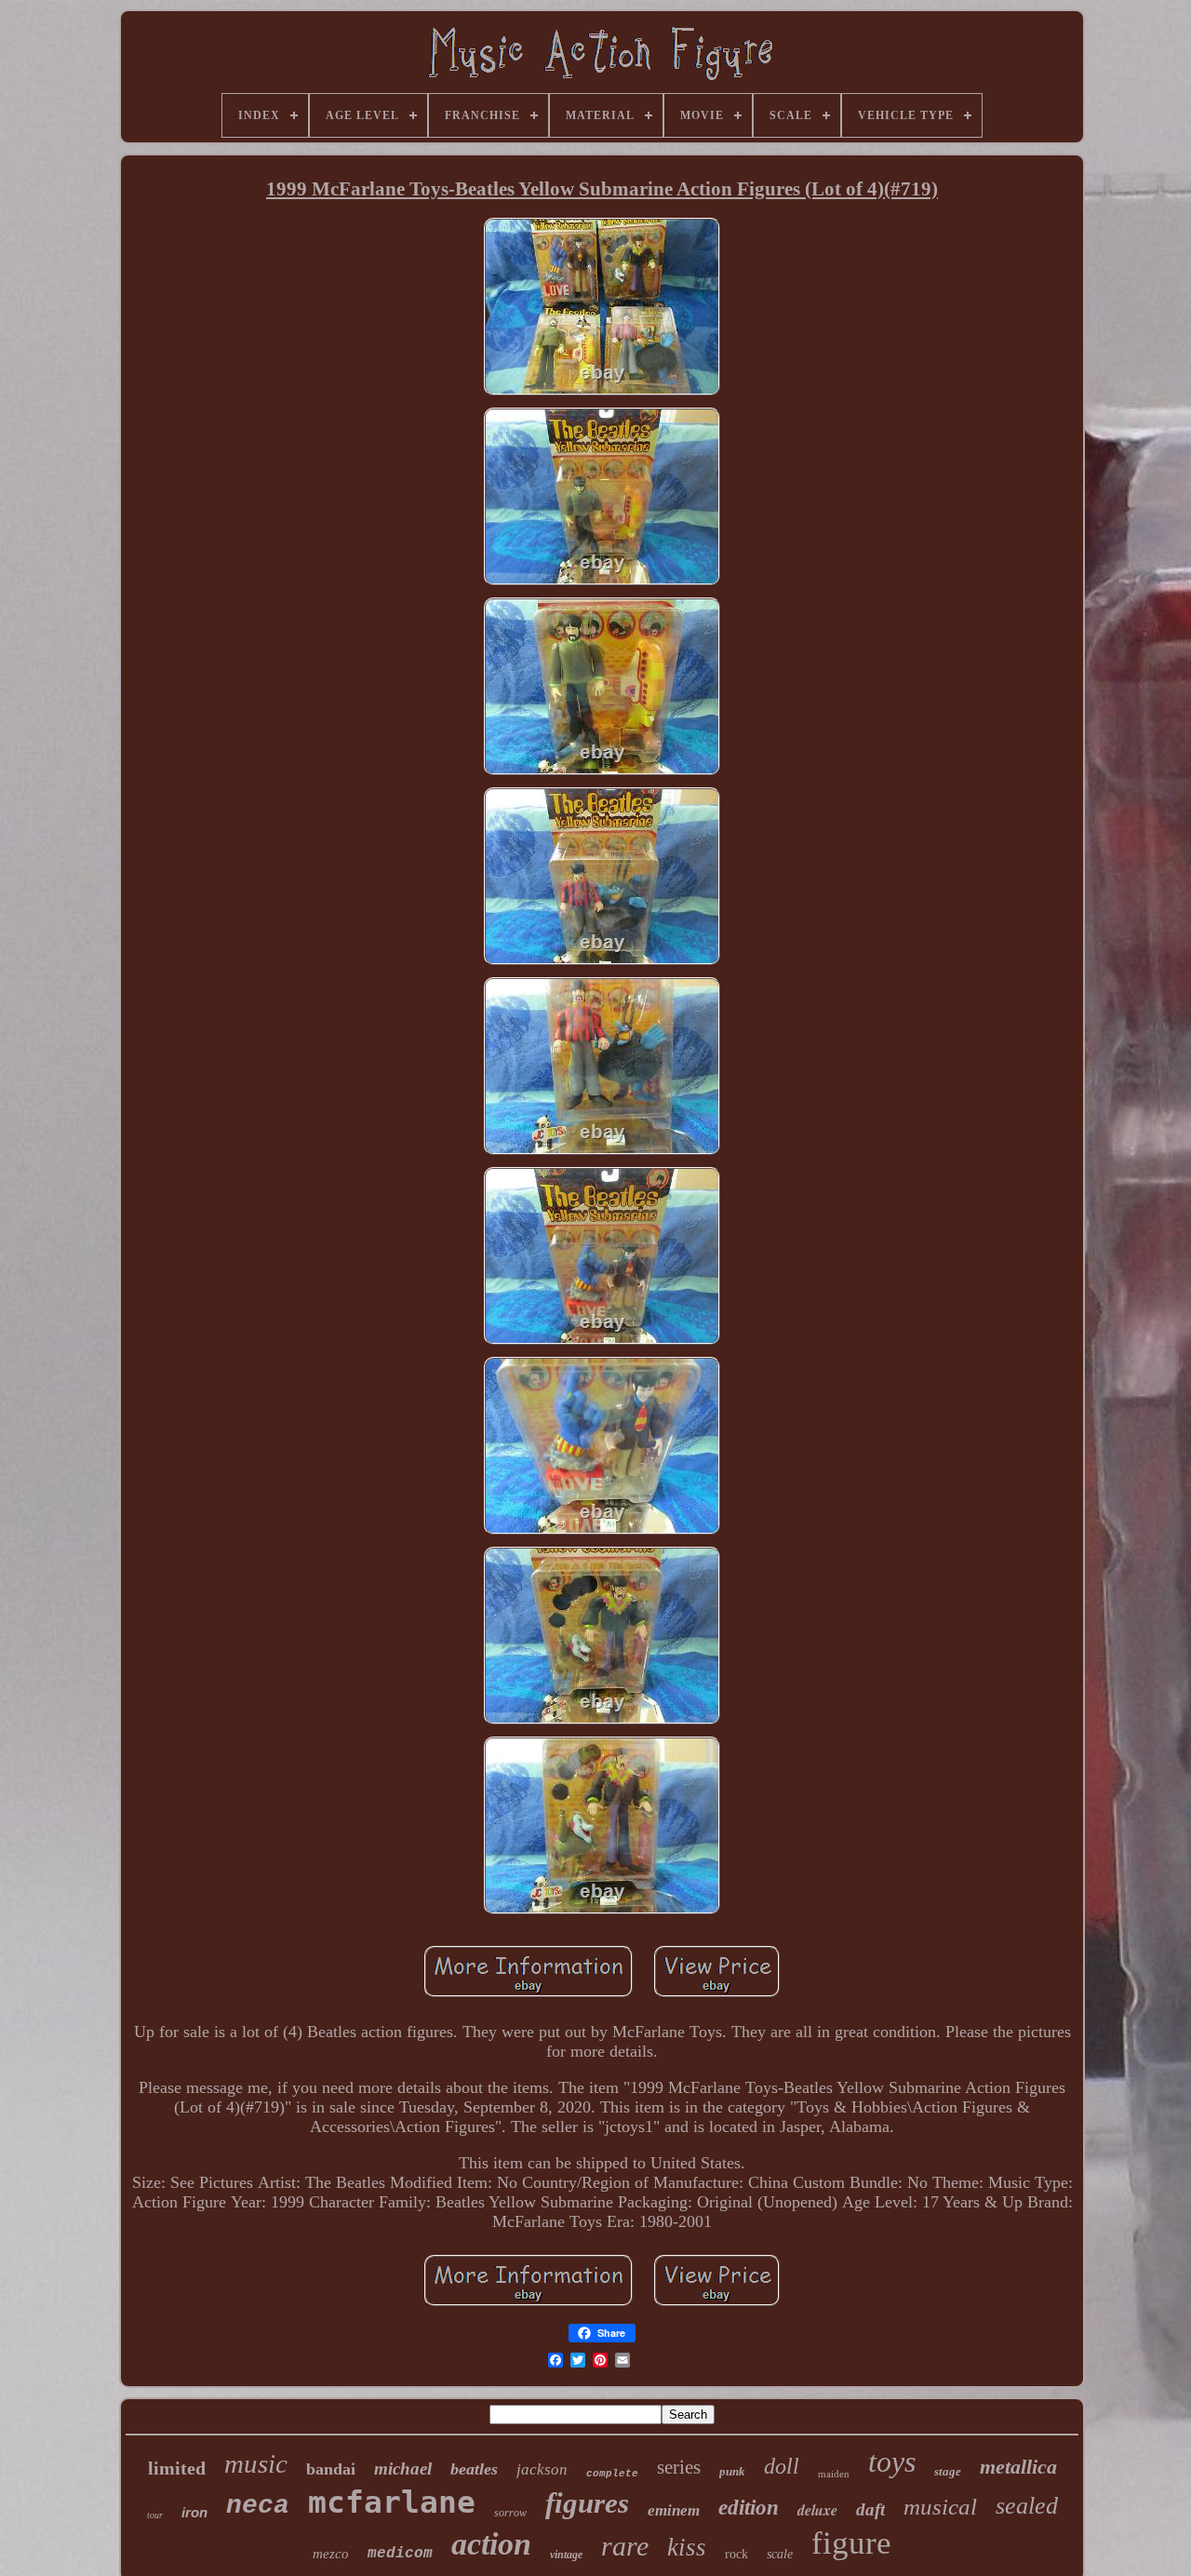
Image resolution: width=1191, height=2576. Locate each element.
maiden (834, 2474)
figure (851, 2543)
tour (155, 2515)
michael (403, 2469)
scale (780, 2554)
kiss (687, 2547)
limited (177, 2468)
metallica (1018, 2467)
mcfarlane (392, 2502)
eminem (674, 2510)
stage (948, 2471)
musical (940, 2507)
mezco (331, 2554)
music (256, 2463)
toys (892, 2462)
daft (870, 2509)
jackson (542, 2469)
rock (736, 2554)
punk (732, 2471)
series (679, 2467)
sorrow (510, 2513)
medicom (400, 2554)
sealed (1027, 2506)
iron (194, 2512)
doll (782, 2466)
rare (625, 2546)
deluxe (817, 2510)
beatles (474, 2469)
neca (258, 2506)
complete (612, 2474)
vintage (566, 2555)
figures (587, 2503)
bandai (331, 2469)
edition (749, 2508)
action (491, 2544)
